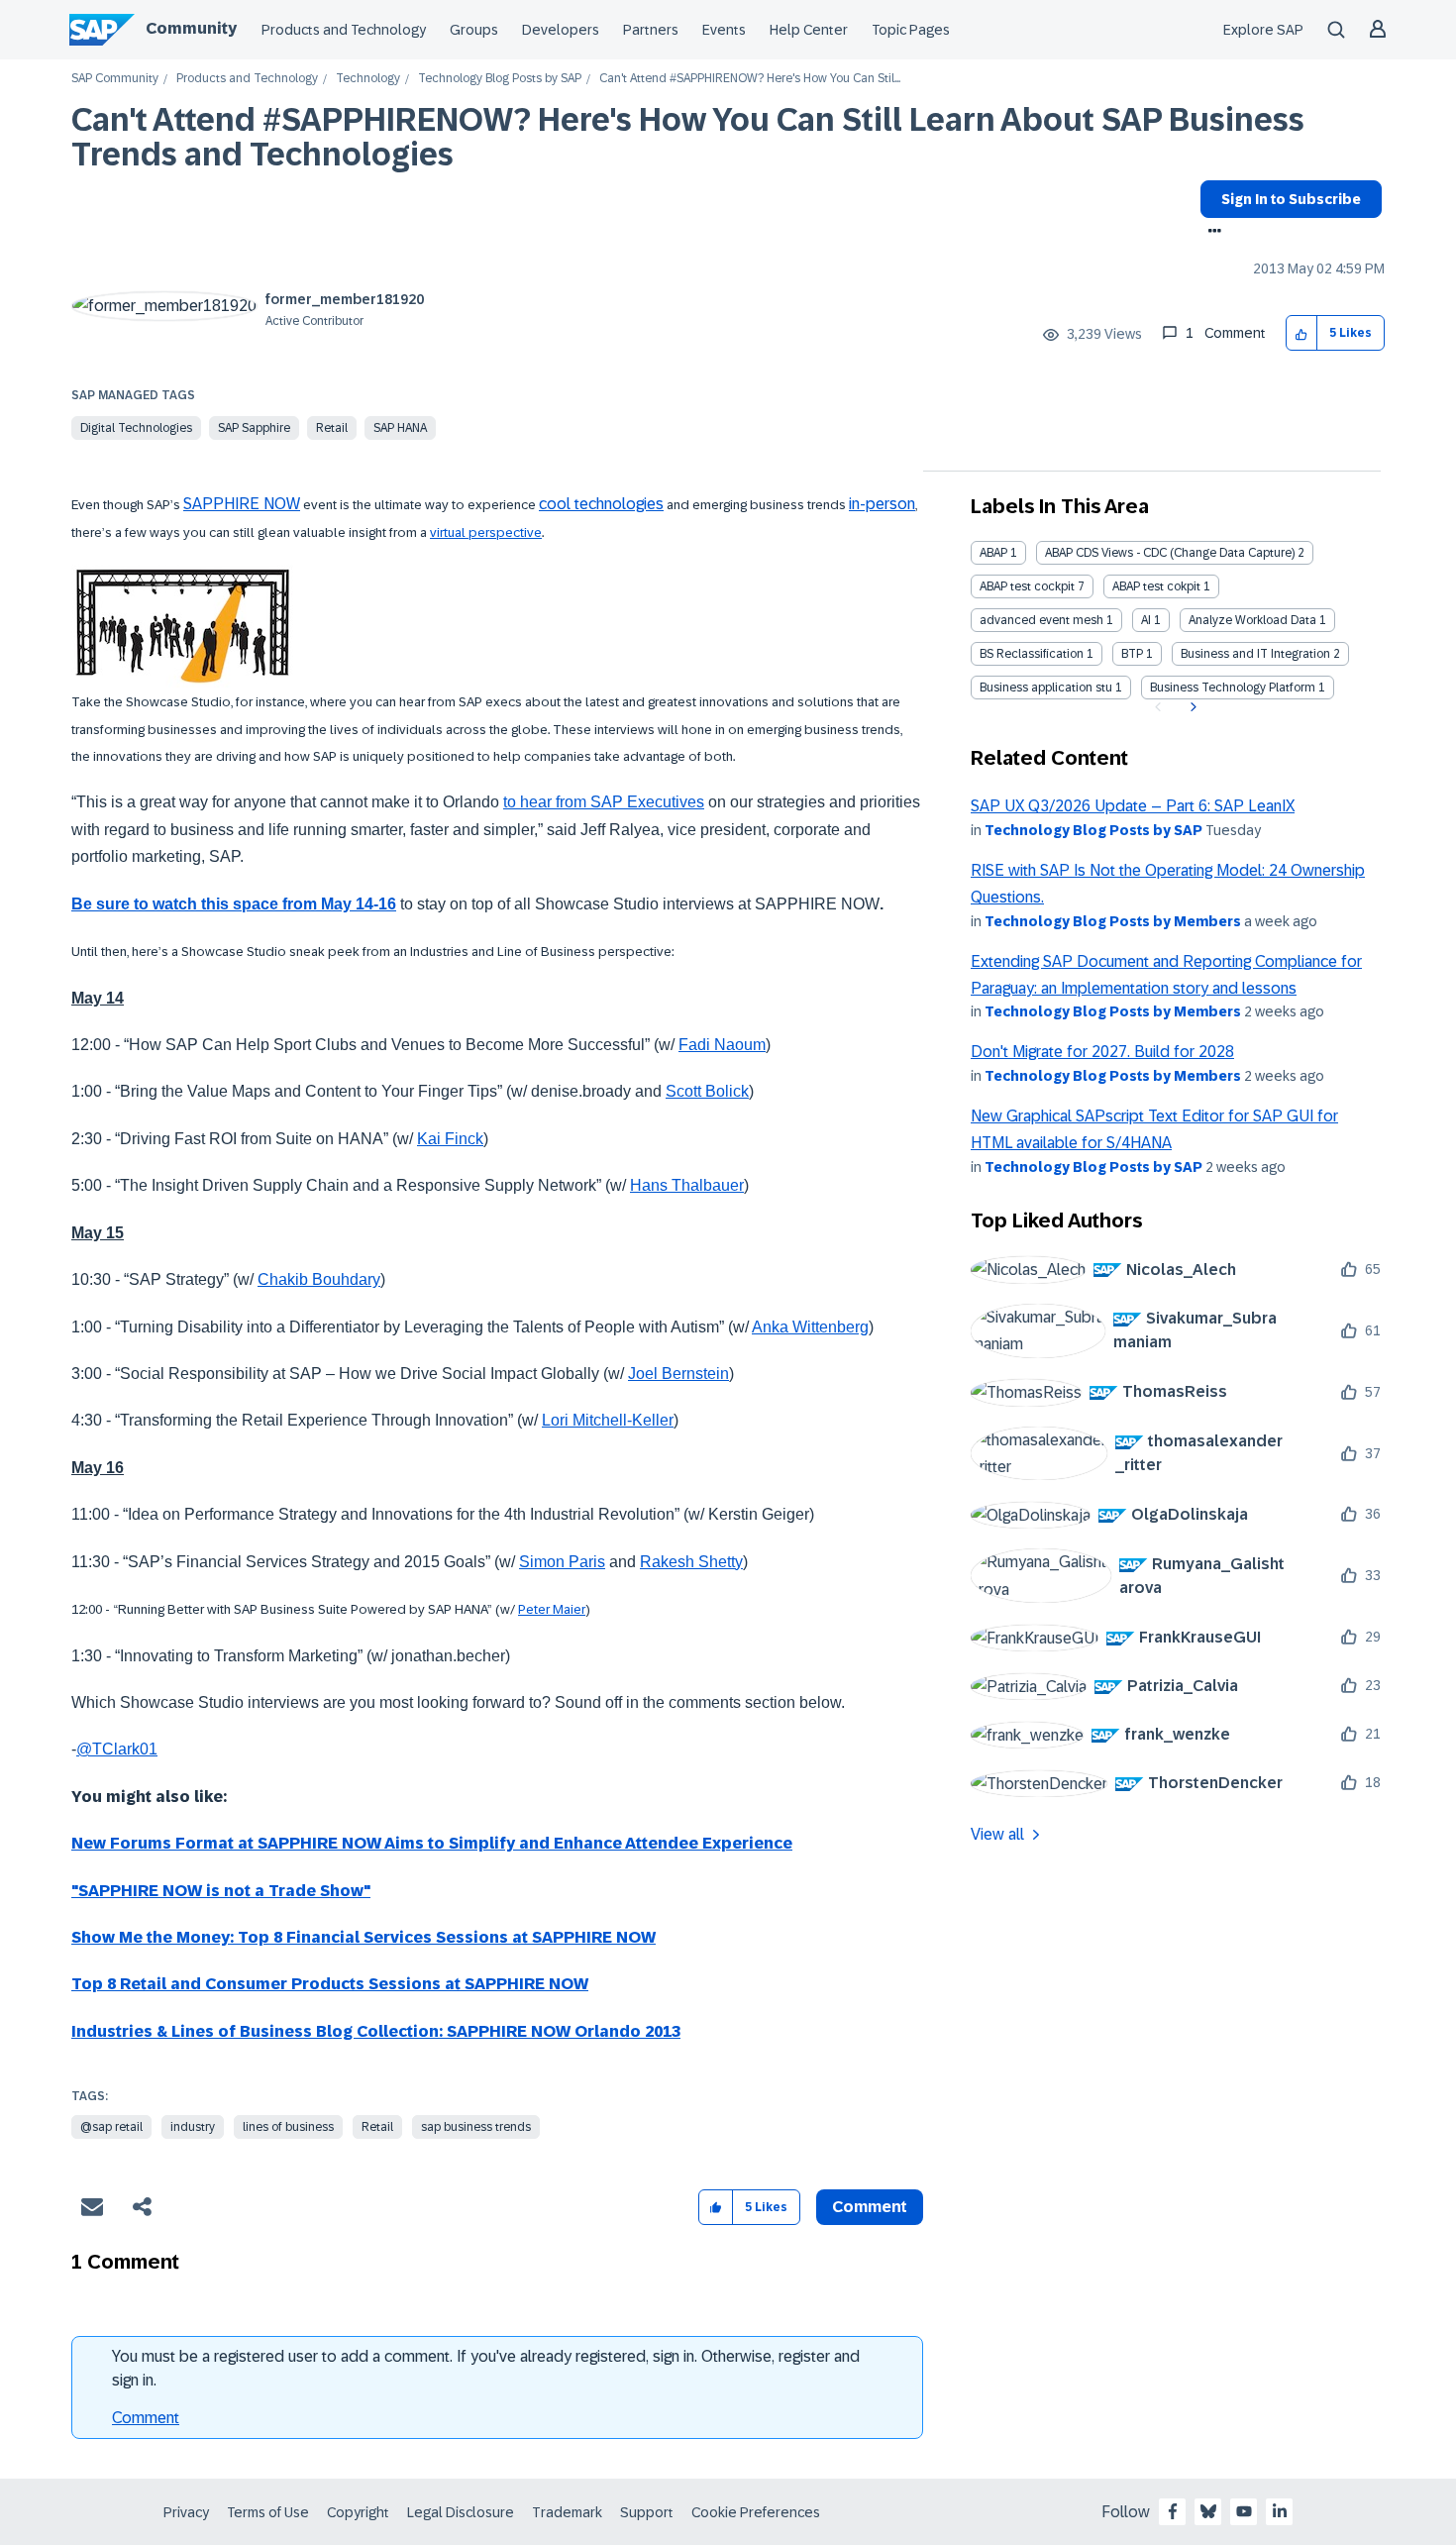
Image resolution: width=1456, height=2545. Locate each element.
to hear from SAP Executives (604, 802)
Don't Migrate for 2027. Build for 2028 (1102, 1052)
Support (647, 2512)
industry (193, 2127)
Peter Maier (552, 1609)
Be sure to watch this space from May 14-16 (234, 904)
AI (1146, 620)
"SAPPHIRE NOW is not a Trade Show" (221, 1891)
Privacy (186, 2512)
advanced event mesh (1041, 620)
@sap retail (111, 2127)
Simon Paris (562, 1562)
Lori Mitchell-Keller (608, 1420)
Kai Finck (450, 1139)
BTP (1132, 654)
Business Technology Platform (1233, 688)
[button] (1302, 333)
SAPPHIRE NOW (242, 504)
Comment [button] (870, 2207)
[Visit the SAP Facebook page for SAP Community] (1173, 2511)
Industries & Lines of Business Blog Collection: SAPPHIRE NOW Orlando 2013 (376, 2031)
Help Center (809, 30)
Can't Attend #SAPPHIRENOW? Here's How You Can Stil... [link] (750, 79)
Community (191, 28)
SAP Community (115, 79)
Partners (651, 30)
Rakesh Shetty (691, 1562)
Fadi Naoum (722, 1045)
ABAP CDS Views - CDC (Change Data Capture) (1170, 553)
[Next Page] (1191, 707)
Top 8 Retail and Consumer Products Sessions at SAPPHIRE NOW (330, 1984)
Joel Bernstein (678, 1374)
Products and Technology (344, 30)
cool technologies (601, 504)
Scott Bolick (707, 1091)
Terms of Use (268, 2512)
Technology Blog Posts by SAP (500, 79)
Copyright (358, 2512)
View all (997, 1834)
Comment (146, 2418)
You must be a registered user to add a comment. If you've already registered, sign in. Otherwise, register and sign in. (486, 2368)
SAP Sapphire (254, 428)
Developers (561, 30)
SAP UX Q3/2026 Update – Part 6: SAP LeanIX (1133, 806)
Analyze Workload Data (1252, 620)
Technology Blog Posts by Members (1113, 921)
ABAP (993, 553)
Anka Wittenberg (810, 1327)
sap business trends (476, 2127)
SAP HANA (400, 428)
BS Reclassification (1032, 654)
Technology (368, 79)
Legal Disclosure (461, 2512)
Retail (332, 428)
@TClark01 (117, 1749)
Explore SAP (1263, 30)
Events (724, 30)
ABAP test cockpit (1027, 586)
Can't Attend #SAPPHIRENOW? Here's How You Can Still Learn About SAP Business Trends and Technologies (688, 137)
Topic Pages (911, 30)
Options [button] (1211, 233)
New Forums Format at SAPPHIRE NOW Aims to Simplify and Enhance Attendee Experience (432, 1843)
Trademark (567, 2512)
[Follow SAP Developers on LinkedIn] (1280, 2511)
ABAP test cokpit (1156, 586)
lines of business (288, 2127)
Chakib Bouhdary (319, 1279)
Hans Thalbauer (687, 1185)
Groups (474, 30)
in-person (882, 504)
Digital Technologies (136, 428)
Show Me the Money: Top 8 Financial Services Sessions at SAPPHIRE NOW (364, 1937)
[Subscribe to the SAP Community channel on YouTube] (1244, 2511)
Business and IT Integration (1255, 654)
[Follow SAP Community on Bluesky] (1208, 2511)
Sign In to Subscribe (1291, 199)
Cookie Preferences (756, 2512)
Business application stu (1046, 688)
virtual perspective (486, 532)
